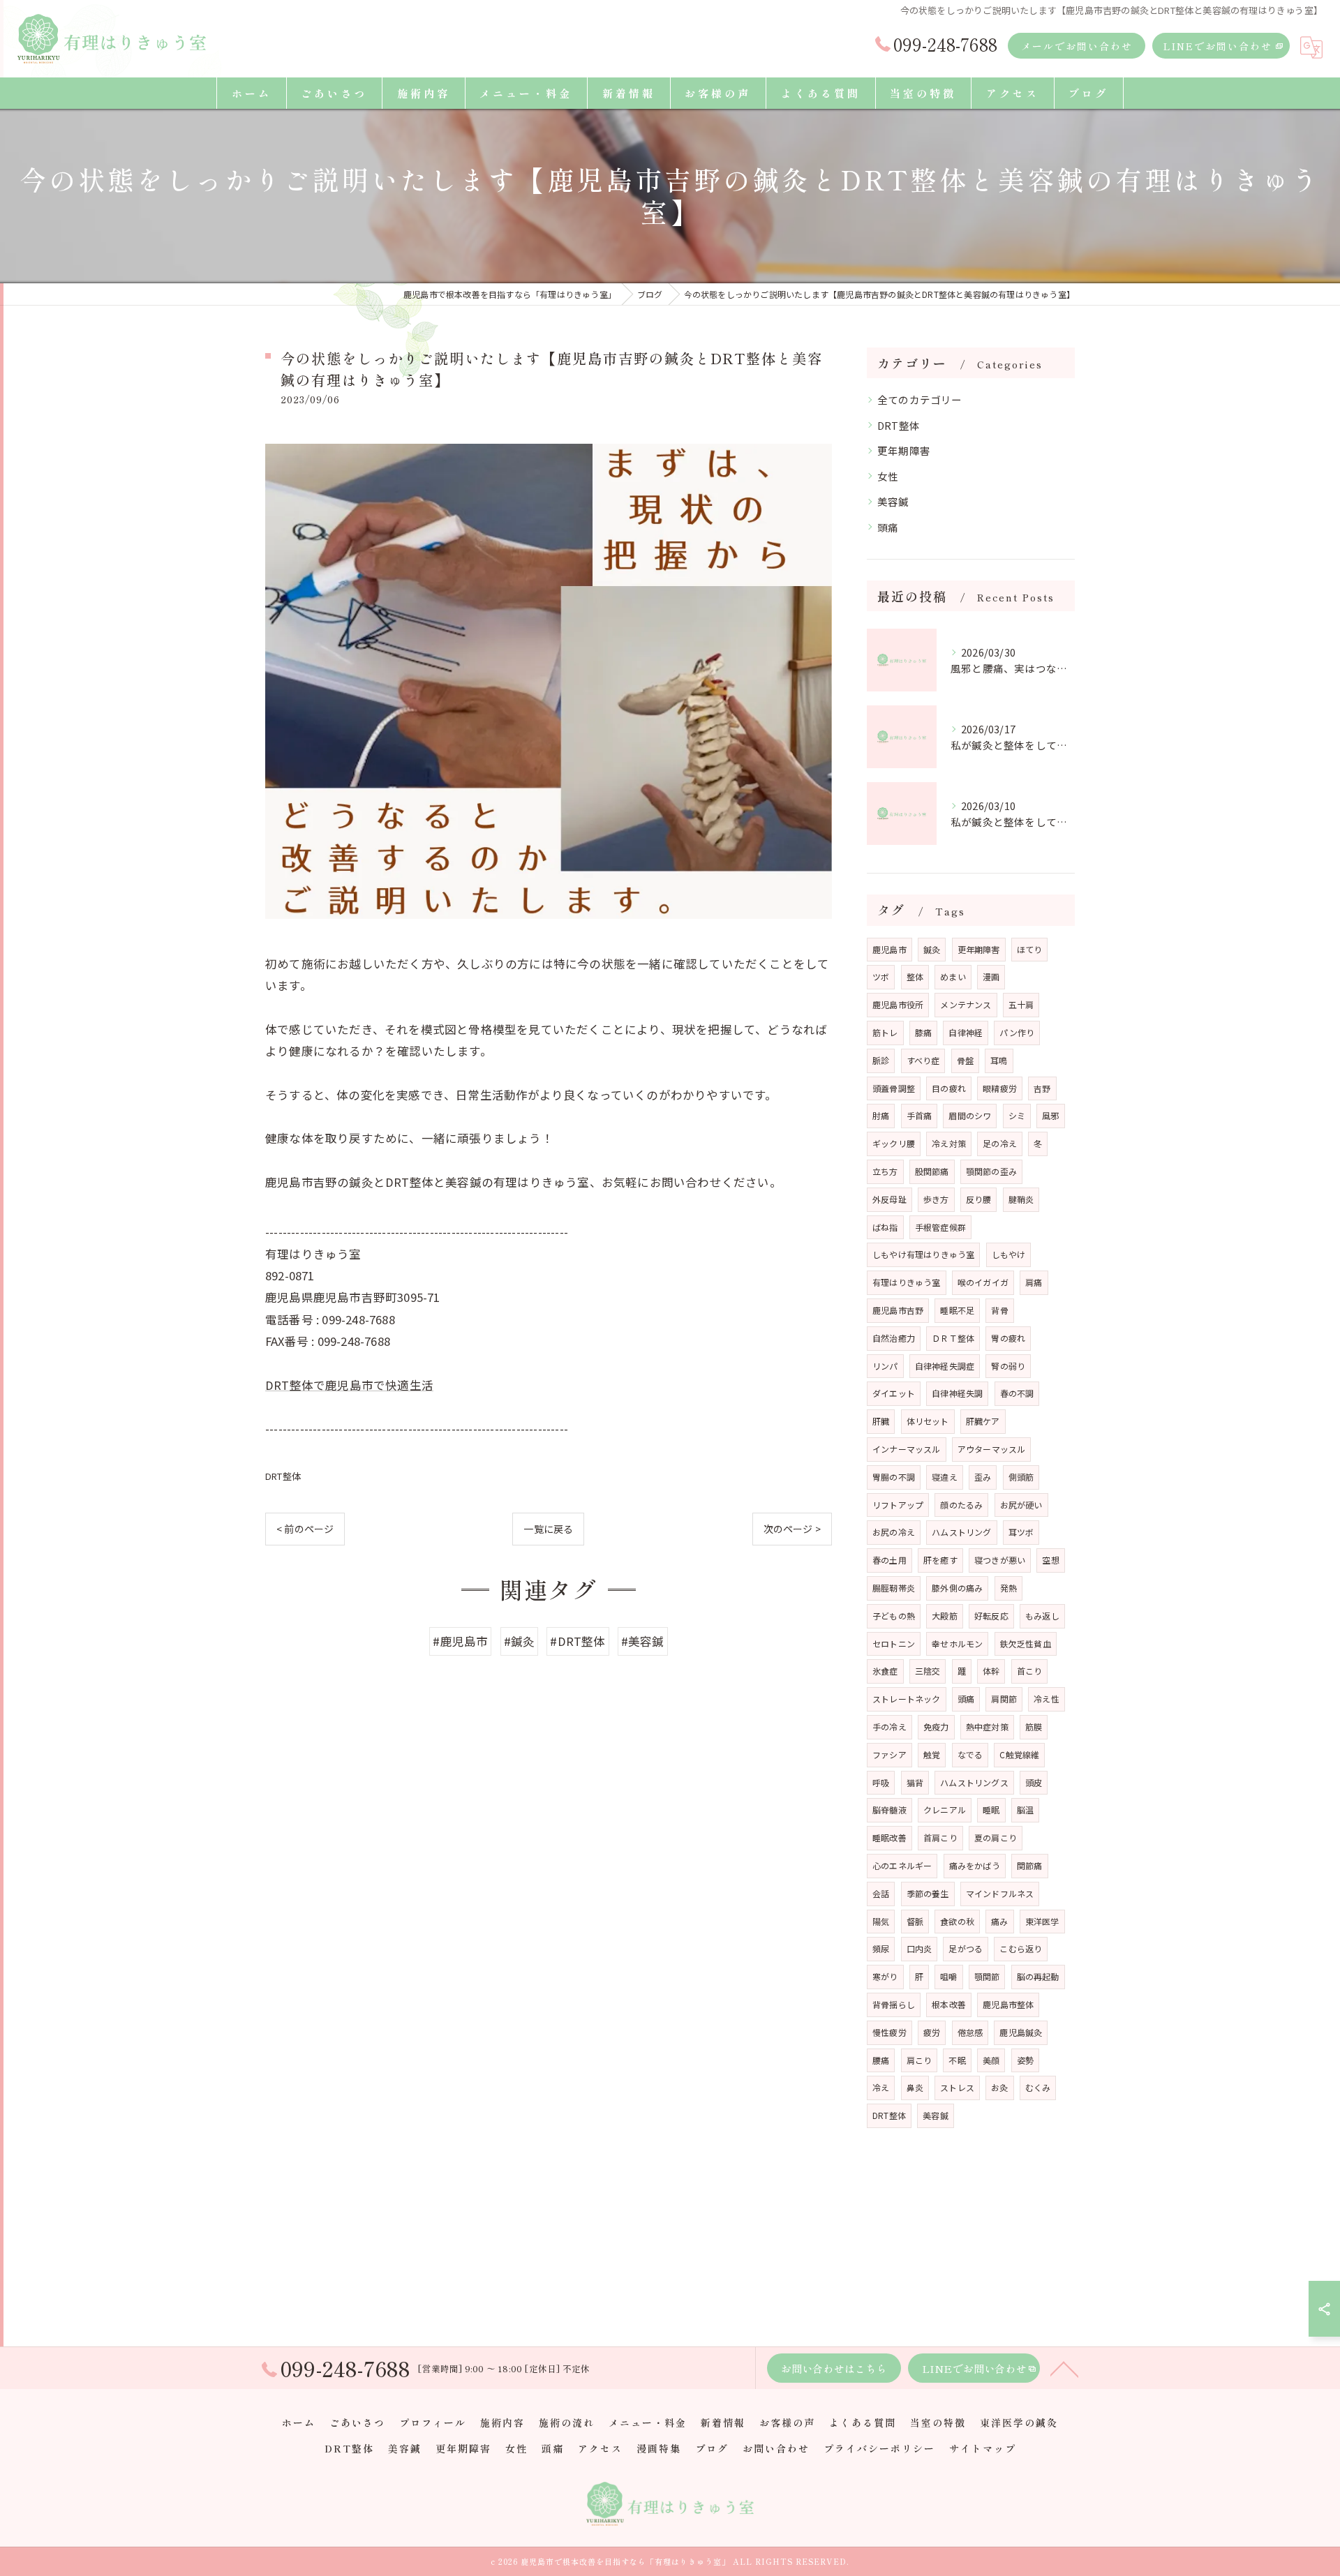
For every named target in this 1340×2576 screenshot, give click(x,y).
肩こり (920, 2060)
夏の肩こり (996, 1837)
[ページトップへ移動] (1064, 2368)
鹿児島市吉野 (898, 1310)
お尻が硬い (1021, 1505)
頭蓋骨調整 (894, 1088)
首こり (1030, 1671)
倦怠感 (970, 2032)
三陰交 (928, 1671)
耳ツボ (1021, 1532)
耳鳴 (999, 1060)
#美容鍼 (643, 1641)
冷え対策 (949, 1143)
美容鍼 (893, 501)
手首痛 (920, 1115)
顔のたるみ (961, 1505)
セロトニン (894, 1643)
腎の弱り (1008, 1366)
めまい (953, 976)
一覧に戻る (548, 1529)
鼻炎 (915, 2087)
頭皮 (1034, 1782)
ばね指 (885, 1227)
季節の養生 (928, 1893)
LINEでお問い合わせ (1218, 46)
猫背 (915, 1782)
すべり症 (923, 1060)
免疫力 (936, 1727)
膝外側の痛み (957, 1588)
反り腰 (979, 1199)
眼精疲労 (1000, 1088)
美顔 (991, 2060)
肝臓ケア (983, 1421)
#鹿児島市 (460, 1641)
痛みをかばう (975, 1865)
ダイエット (894, 1393)
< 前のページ (305, 1529)
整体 (915, 976)
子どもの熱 (894, 1616)
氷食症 (885, 1671)
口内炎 (920, 1948)
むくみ (1038, 2087)
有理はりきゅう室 (907, 1282)
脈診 (881, 1060)
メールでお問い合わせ (1077, 46)
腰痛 (881, 2060)
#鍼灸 (520, 1641)
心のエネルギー (902, 1865)
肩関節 (1004, 1699)
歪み (983, 1477)
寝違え (945, 1477)
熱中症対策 (987, 1727)
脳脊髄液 (889, 1810)
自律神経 (966, 1032)
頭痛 (888, 527)
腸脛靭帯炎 (894, 1588)
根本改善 (949, 2004)
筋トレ (885, 1032)
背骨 (999, 1310)
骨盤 (965, 1060)
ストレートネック (907, 1699)
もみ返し (1042, 1616)
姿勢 (1025, 2060)
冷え (881, 2087)
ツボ (881, 976)
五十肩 (1021, 1004)
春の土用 (889, 1560)
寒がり (885, 1976)
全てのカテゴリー (920, 399)
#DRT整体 (578, 1641)
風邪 (1050, 1115)
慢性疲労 (889, 2032)
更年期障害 (904, 450)
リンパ (885, 1366)
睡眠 (991, 1810)
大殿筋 (945, 1616)
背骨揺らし (894, 2004)
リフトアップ (898, 1505)
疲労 (932, 2032)
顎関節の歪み (991, 1171)
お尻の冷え (894, 1532)
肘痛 (881, 1115)
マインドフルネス (1000, 1893)
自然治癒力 (894, 1338)
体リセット (928, 1421)
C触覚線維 (1019, 1754)
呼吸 (881, 1782)
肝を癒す (940, 1560)
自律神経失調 (957, 1393)
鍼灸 (932, 949)
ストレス (957, 2087)
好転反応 (991, 1616)
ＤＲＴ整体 (953, 1338)
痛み (999, 1921)
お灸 (999, 2087)
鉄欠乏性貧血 (1026, 1643)
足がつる (966, 1948)
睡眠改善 (889, 1837)
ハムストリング (961, 1532)
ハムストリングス (974, 1782)
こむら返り (1021, 1948)
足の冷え (1000, 1143)
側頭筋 (1021, 1477)
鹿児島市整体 (1008, 2004)
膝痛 (923, 1032)
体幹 (991, 1671)
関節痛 (1030, 1865)
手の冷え (889, 1727)
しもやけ (1009, 1254)
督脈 (915, 1921)
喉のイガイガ (983, 1282)
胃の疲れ (1008, 1338)
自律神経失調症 (945, 1366)
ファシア (889, 1754)
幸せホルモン (957, 1643)
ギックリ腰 (894, 1143)
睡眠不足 (957, 1310)
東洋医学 (1042, 1921)
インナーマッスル (907, 1449)
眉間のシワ (970, 1115)
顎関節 (987, 1976)
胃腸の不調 (894, 1477)
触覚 (932, 1754)
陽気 (881, 1921)
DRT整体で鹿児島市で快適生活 (349, 1385)
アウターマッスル (992, 1449)
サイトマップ (983, 2448)
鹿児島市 (889, 949)
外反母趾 (889, 1199)
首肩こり (940, 1837)
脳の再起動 (1038, 1976)
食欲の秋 (957, 1921)
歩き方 (936, 1199)
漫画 (991, 976)
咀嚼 (948, 1976)
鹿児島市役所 (898, 1004)
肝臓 (881, 1421)
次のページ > (792, 1529)
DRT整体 (283, 1476)
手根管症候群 (940, 1227)
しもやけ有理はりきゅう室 (923, 1254)
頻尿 (881, 1948)
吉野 (1042, 1088)
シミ (1017, 1115)
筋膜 (1034, 1727)
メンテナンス (966, 1004)
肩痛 (1034, 1282)
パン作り (1017, 1032)
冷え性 (1047, 1699)
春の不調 (1017, 1393)
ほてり (1030, 949)
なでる (970, 1754)
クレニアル (945, 1810)
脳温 (1025, 1810)
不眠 (957, 2060)
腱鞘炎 (1021, 1199)
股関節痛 (932, 1171)
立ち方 (885, 1171)
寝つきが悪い (1000, 1560)
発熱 (1008, 1588)
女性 (888, 476)
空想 (1050, 1560)
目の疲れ (949, 1088)
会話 (881, 1893)
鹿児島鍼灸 (1021, 2032)
